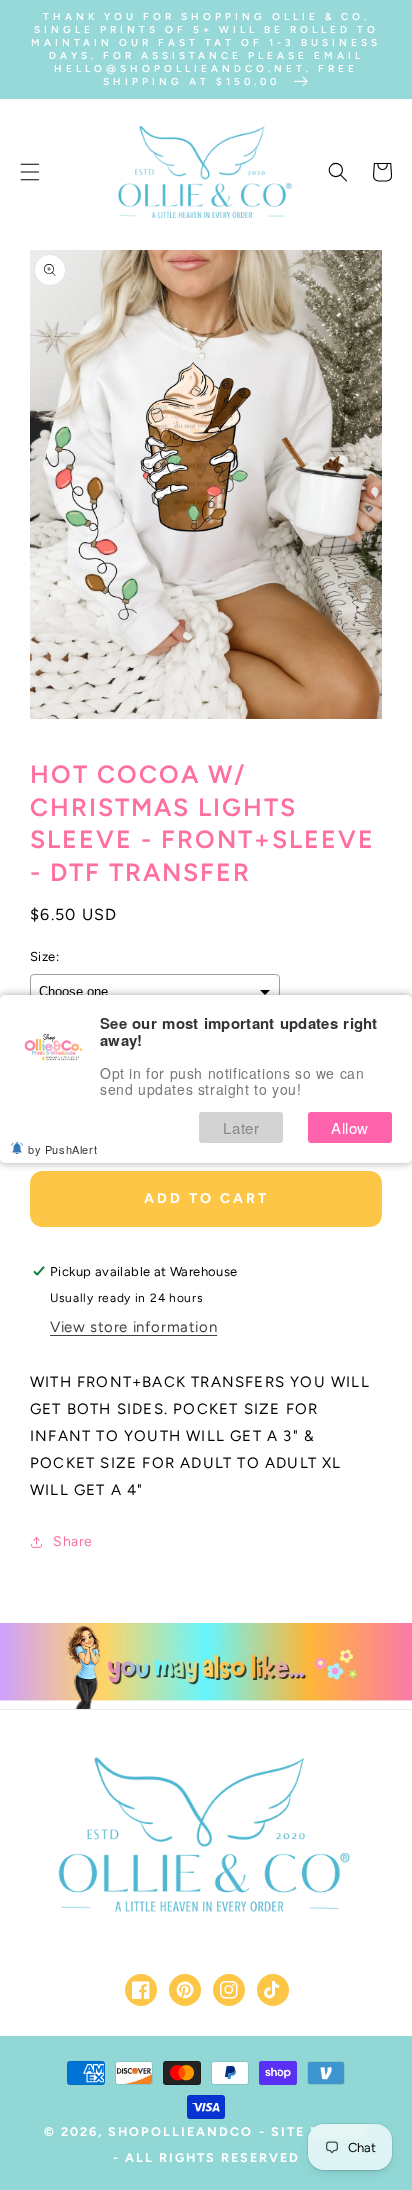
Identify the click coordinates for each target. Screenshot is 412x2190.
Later (241, 1127)
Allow (350, 1127)
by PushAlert (62, 1149)
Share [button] (73, 1541)
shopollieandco (180, 2131)
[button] (30, 172)
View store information (133, 1327)
